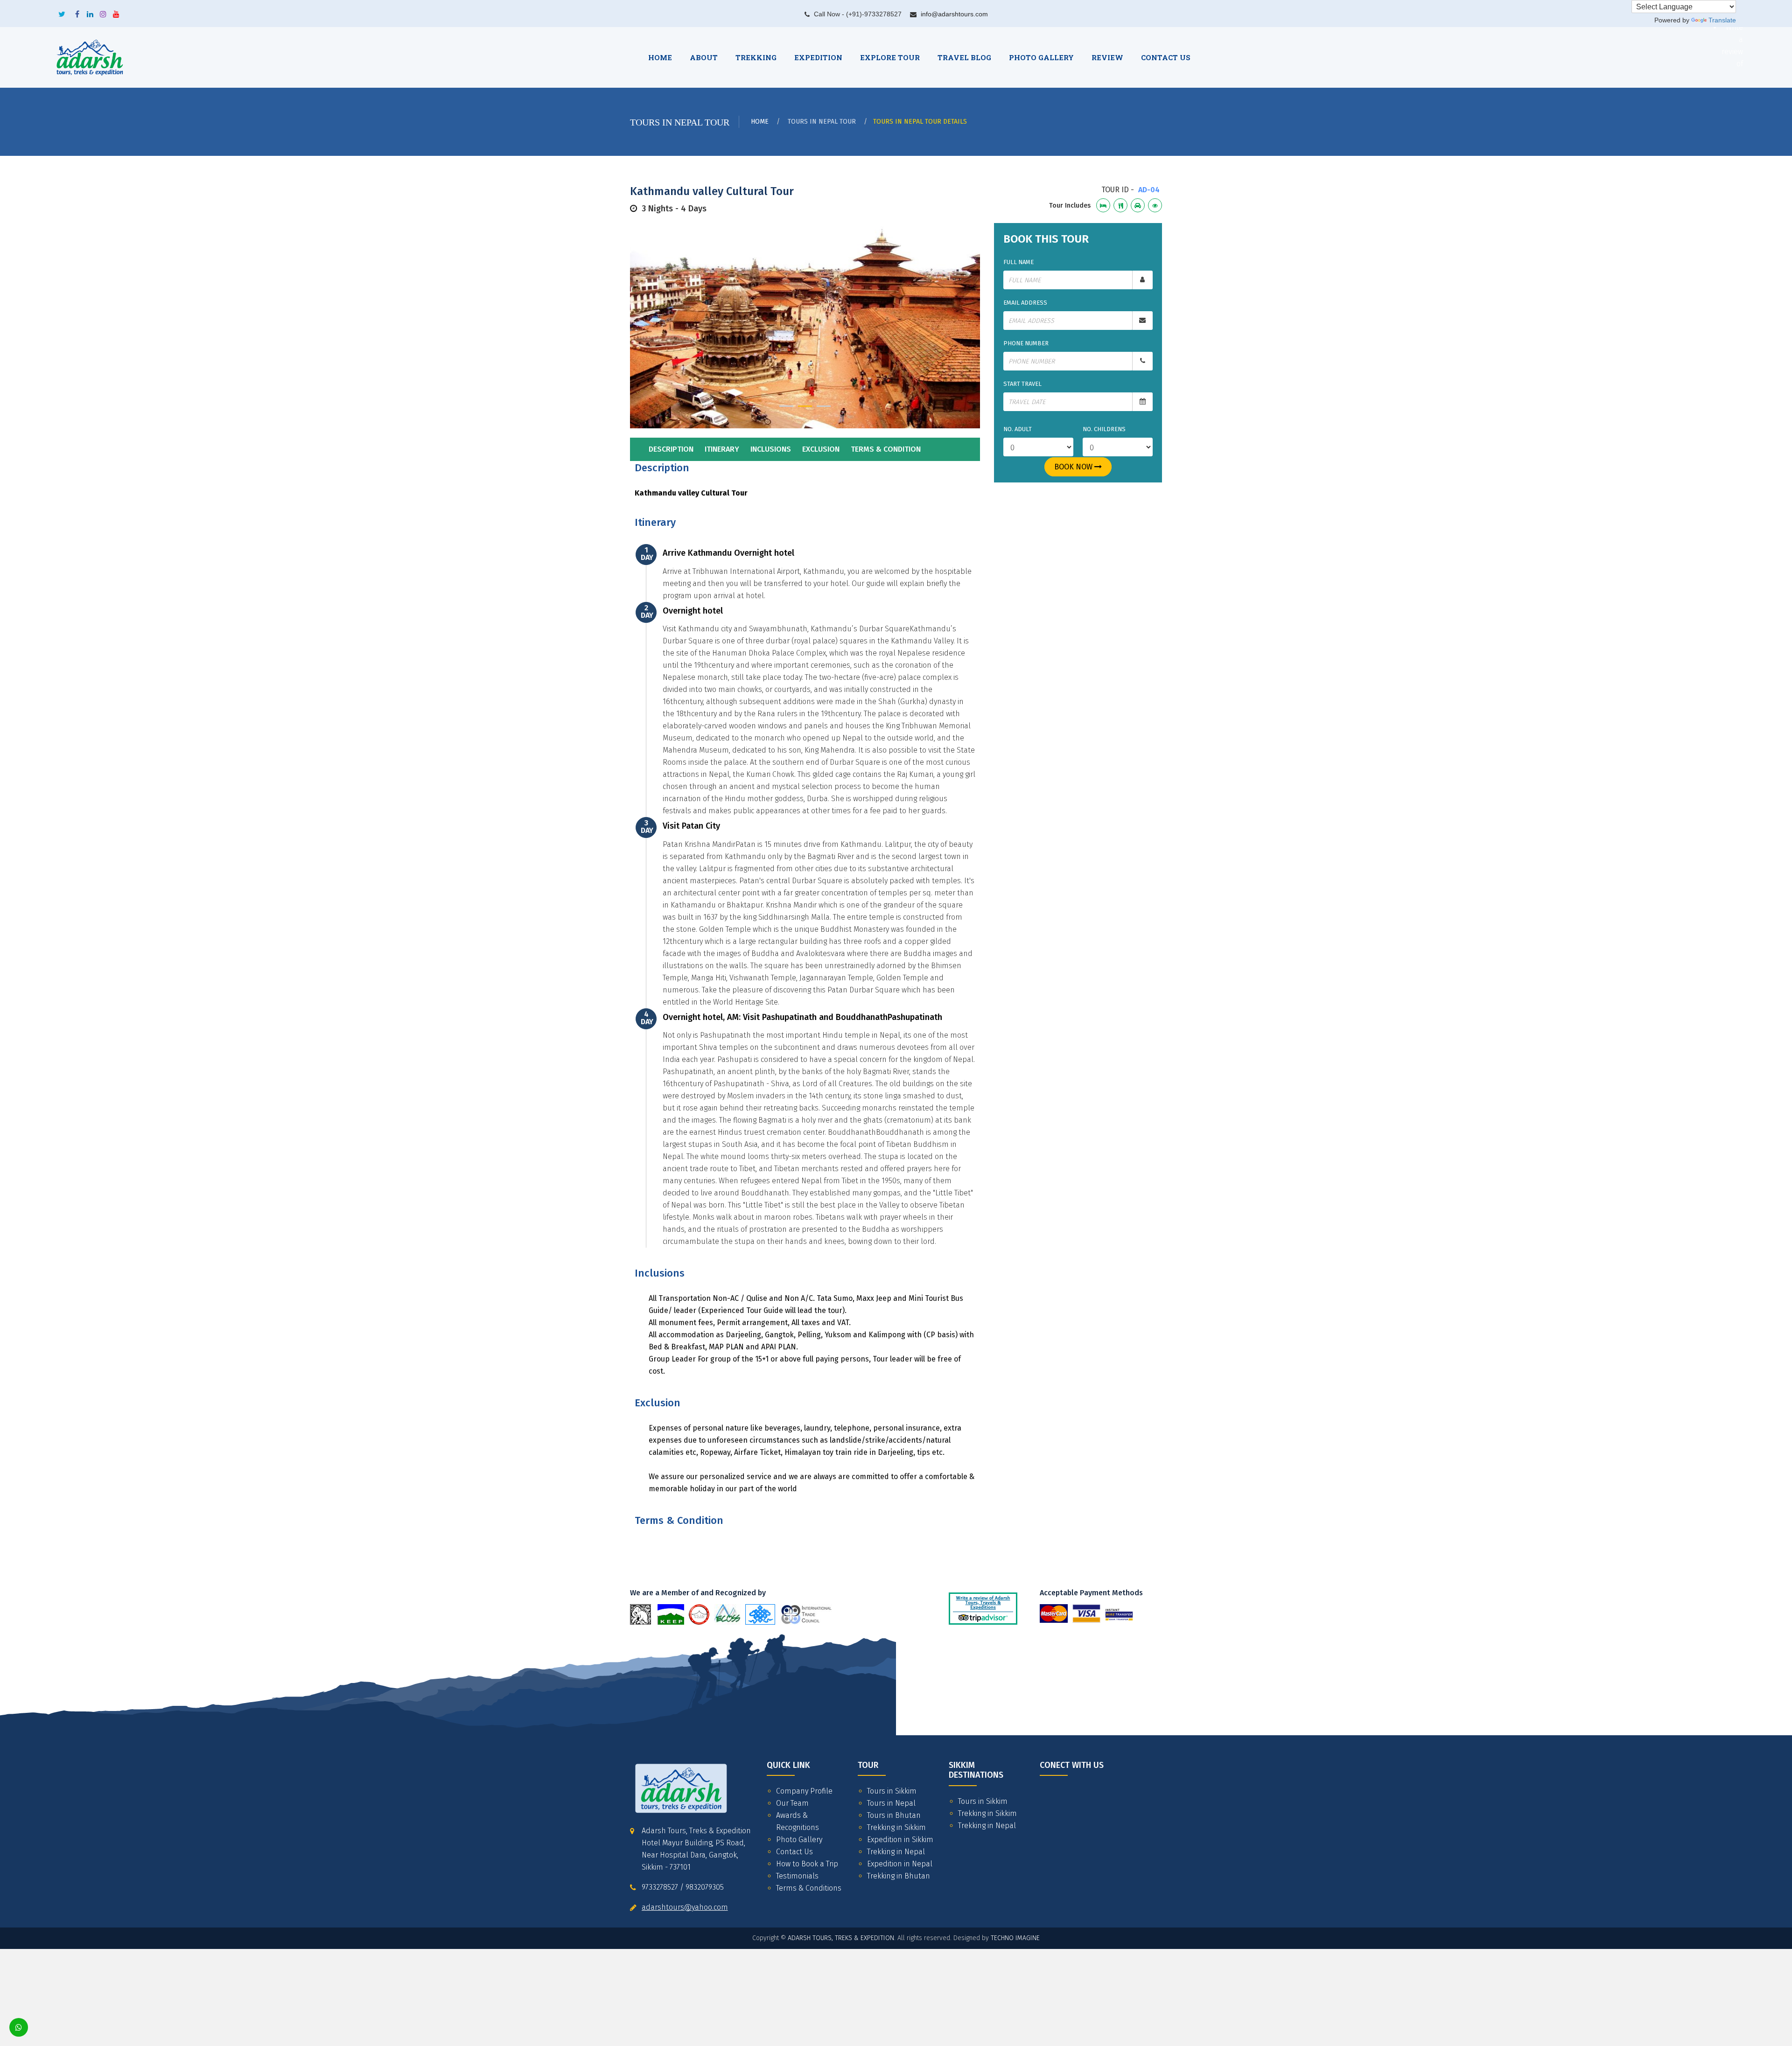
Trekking (756, 57)
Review (1107, 57)
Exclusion (821, 449)
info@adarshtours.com (954, 14)
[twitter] (62, 11)
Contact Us (794, 1852)
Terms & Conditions (809, 1888)
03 (824, 406)
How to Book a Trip (807, 1864)
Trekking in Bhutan (899, 1876)
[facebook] (77, 11)
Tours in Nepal (891, 1803)
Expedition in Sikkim (900, 1840)
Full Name (1018, 262)
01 (786, 406)
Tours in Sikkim (892, 1791)
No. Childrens (1104, 429)
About (704, 57)
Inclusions (771, 449)
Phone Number (1026, 343)
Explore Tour (890, 57)
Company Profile (804, 1791)
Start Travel (1022, 384)
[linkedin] (90, 11)
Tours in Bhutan (894, 1815)
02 (805, 406)
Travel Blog (964, 57)
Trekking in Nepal (896, 1852)
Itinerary (722, 449)
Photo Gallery (1041, 57)
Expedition (818, 57)
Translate (1722, 20)
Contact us (1166, 57)
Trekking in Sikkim (896, 1827)
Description (671, 449)
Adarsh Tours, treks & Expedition (841, 1938)
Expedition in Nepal (900, 1864)
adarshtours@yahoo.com (685, 1907)
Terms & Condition (886, 449)
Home (660, 57)
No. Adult (1018, 429)
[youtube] (116, 11)
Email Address (1025, 303)
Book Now (1074, 467)
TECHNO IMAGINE (1015, 1938)
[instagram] (103, 11)
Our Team (792, 1803)
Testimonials (797, 1876)
